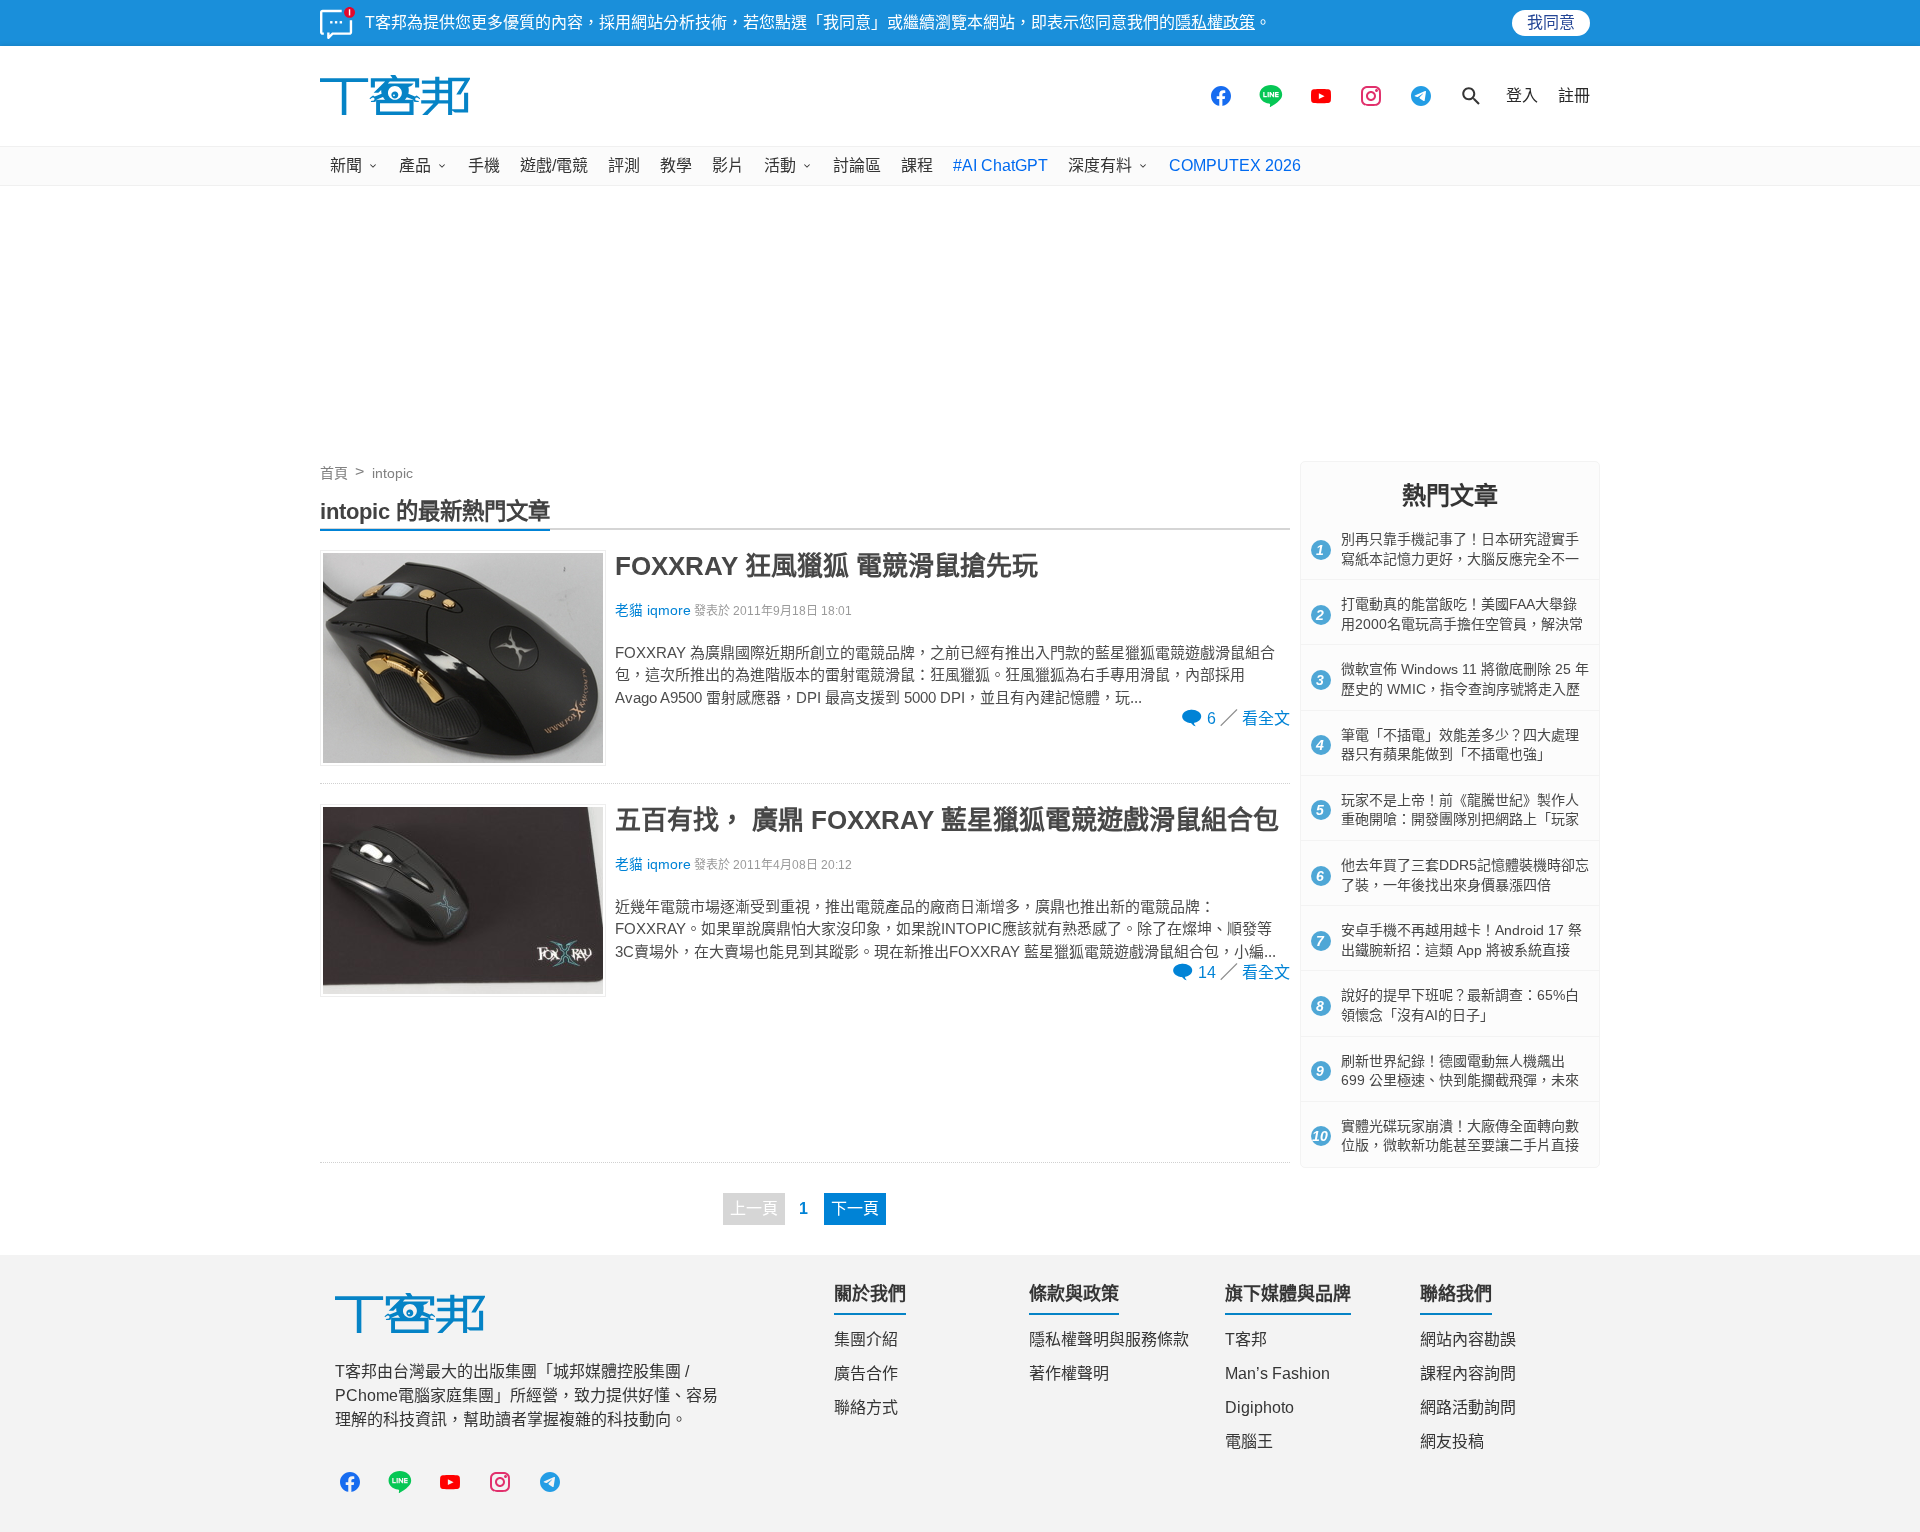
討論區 (857, 165)
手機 (484, 165)
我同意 (1551, 22)
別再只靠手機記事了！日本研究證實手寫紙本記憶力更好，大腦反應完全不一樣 (1460, 558)
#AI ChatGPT (1000, 165)
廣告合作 (866, 1373)
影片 (728, 165)
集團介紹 (866, 1339)
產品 (415, 165)
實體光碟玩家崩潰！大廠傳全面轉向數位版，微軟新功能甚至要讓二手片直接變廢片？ (1460, 1145)
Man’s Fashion (1277, 1373)
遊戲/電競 (554, 165)
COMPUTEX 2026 (1235, 165)
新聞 (346, 165)
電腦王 (1249, 1441)
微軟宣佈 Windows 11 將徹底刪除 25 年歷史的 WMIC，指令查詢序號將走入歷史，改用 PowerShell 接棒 (1465, 688)
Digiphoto (1259, 1407)
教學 (676, 165)
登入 (1522, 95)
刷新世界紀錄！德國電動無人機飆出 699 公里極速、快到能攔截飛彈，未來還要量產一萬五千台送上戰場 (1460, 1080)
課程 (917, 165)
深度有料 (1100, 165)
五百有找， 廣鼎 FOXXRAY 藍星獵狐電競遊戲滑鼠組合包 (947, 820)
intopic (392, 473)
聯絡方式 (866, 1407)
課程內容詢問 (1468, 1373)
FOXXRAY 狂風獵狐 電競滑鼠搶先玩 (826, 566)
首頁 (334, 473)
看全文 (1266, 718)
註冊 (1574, 95)
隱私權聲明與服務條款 (1109, 1339)
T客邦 (1246, 1339)
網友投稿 (1452, 1441)
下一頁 (855, 1208)
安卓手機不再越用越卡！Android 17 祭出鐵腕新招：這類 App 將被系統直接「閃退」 (1461, 949)
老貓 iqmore (653, 610)
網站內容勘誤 (1468, 1339)
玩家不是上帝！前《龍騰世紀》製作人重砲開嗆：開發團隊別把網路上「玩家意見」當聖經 (1460, 819)
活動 (780, 165)
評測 (624, 165)
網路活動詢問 (1468, 1407)
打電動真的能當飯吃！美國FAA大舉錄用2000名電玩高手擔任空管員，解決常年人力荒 (1462, 623)
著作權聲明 (1069, 1373)
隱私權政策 (1215, 22)
